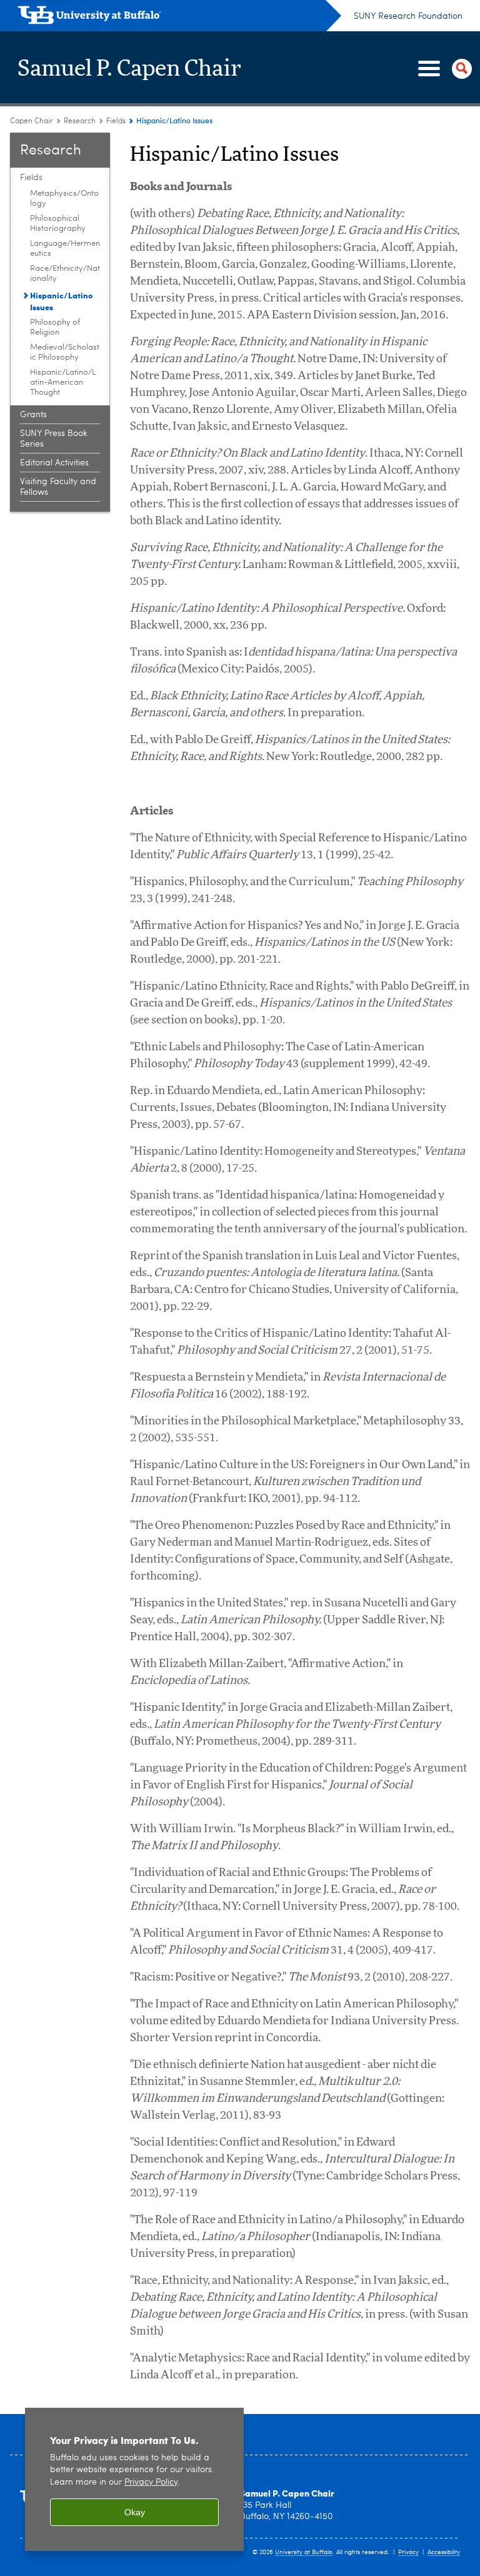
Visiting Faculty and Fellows (58, 487)
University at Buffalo (304, 2552)
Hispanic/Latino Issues (61, 301)
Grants (33, 415)
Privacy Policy (151, 2482)
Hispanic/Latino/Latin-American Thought (63, 383)
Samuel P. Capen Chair (130, 69)
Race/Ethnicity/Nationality (65, 274)
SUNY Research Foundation (408, 16)
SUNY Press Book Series (54, 439)
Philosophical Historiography (58, 224)
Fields (116, 121)
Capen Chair (32, 121)
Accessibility (444, 2552)
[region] (134, 2479)
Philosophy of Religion (55, 327)
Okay (135, 2512)
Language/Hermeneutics (65, 249)
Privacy (408, 2552)
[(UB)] (179, 18)
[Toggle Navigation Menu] (442, 69)
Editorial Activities (54, 463)
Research (80, 121)
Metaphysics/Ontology (64, 199)
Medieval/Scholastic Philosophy (65, 352)
